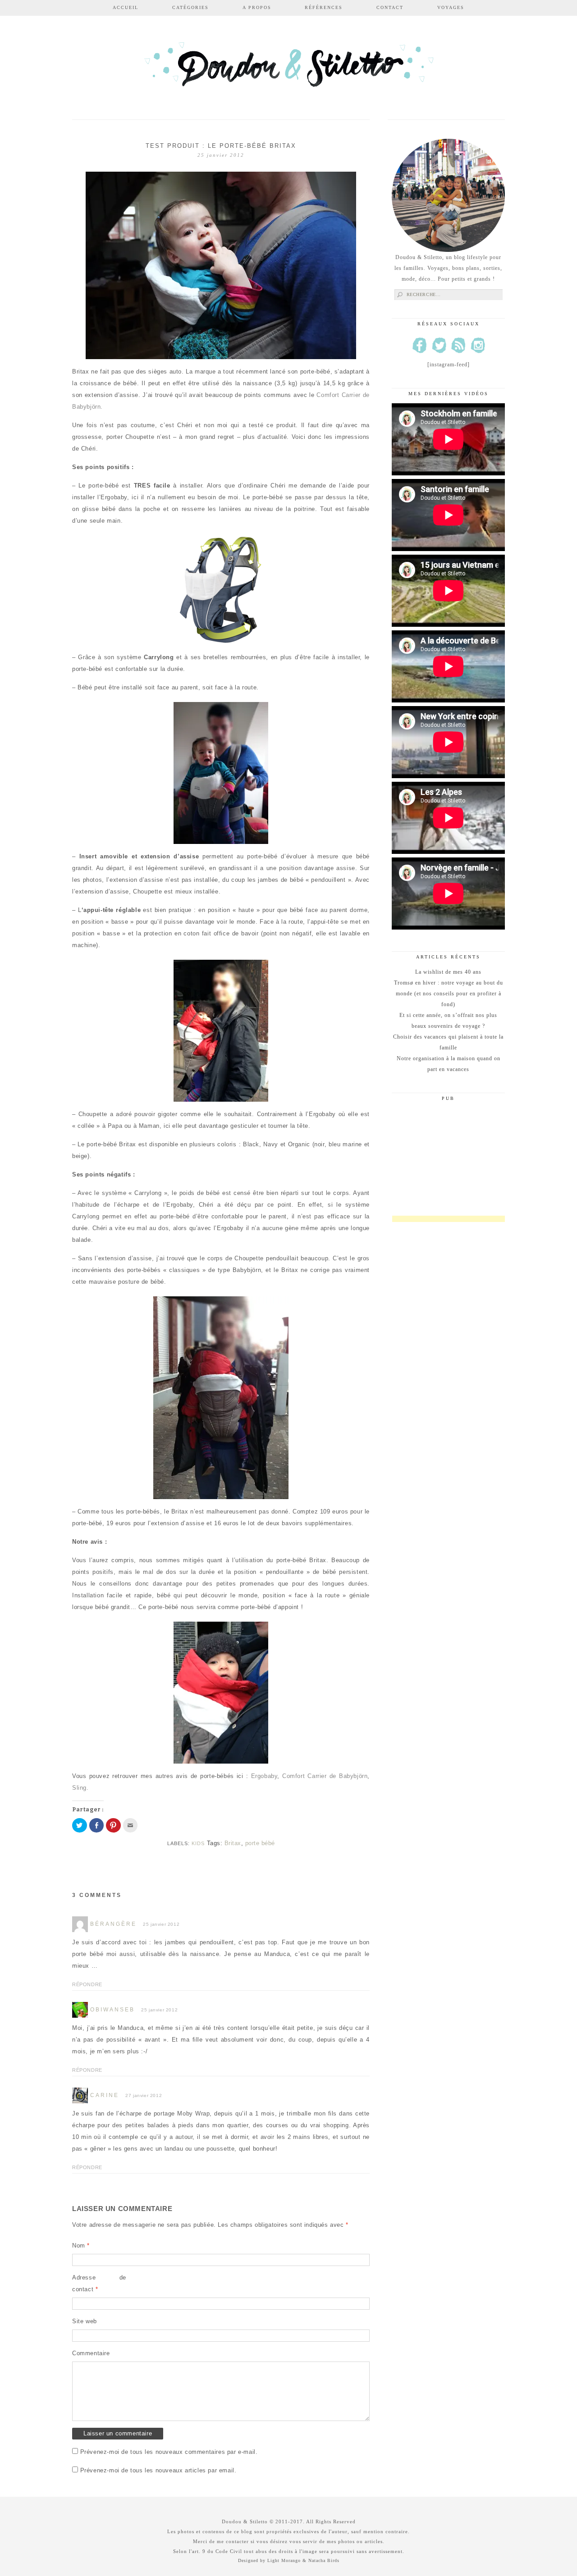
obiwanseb (112, 2010)
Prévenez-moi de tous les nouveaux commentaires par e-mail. (169, 2452)
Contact (390, 7)
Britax (233, 1843)
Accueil (126, 7)
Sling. (80, 1788)
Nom (81, 2245)
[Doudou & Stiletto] (288, 69)
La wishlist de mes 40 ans (448, 972)
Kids (198, 1843)
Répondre (87, 1984)
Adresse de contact (99, 2283)
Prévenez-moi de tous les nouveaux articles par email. (158, 2470)
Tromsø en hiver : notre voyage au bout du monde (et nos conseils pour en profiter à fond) (449, 994)
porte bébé (260, 1843)
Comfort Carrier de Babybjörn (325, 1776)
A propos (257, 7)
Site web (85, 2321)
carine (105, 2095)
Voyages (451, 7)
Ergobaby (264, 1776)
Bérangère (113, 1924)
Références (324, 7)
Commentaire (91, 2353)
